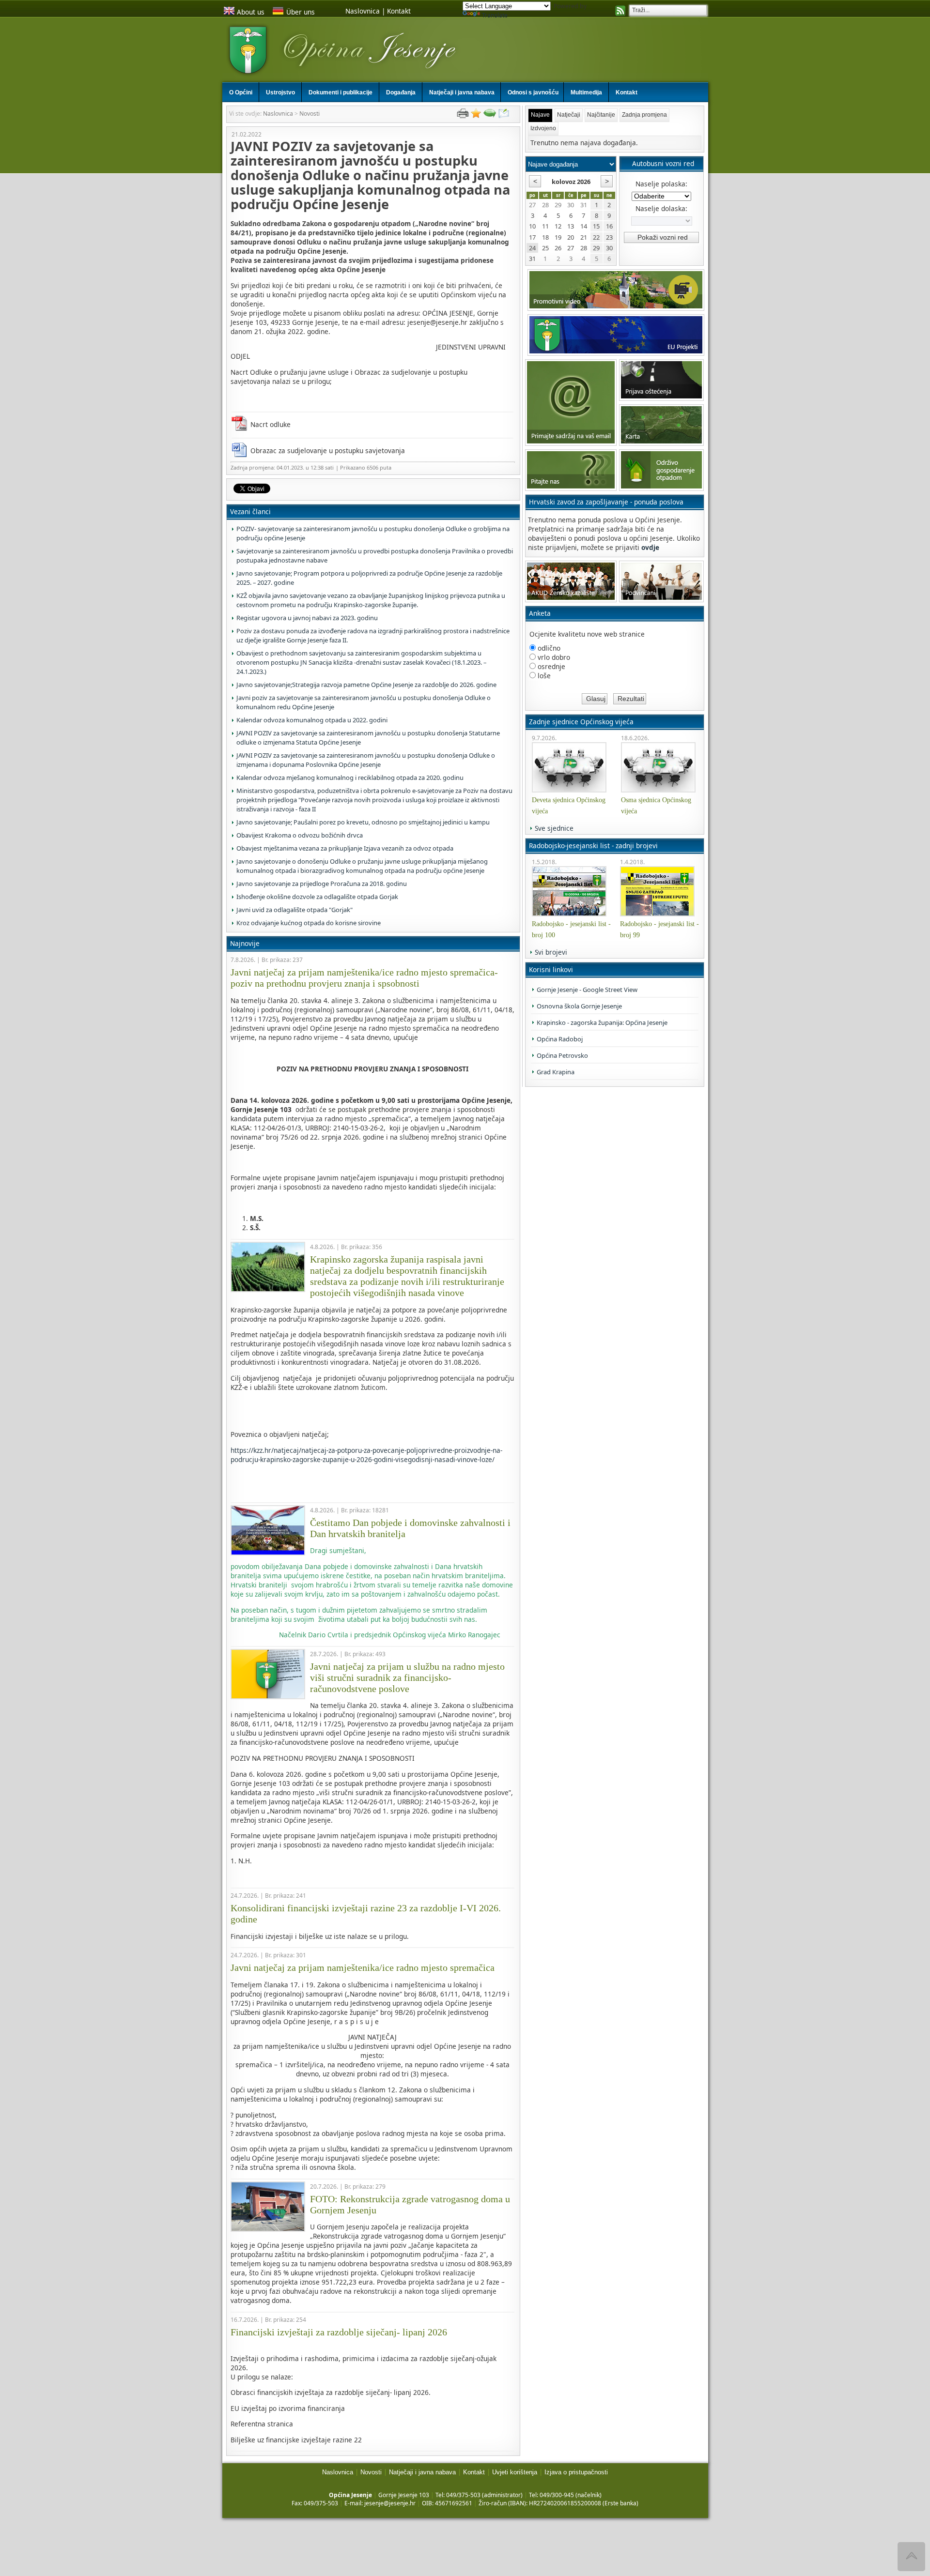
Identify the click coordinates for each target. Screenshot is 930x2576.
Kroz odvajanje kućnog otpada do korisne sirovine (309, 923)
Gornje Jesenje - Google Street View (587, 990)
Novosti (310, 114)
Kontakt (399, 11)
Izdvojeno (543, 128)
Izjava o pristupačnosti (576, 2472)
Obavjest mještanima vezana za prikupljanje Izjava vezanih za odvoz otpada (345, 848)
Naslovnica (363, 11)
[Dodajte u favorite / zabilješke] (476, 115)
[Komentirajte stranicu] (490, 115)
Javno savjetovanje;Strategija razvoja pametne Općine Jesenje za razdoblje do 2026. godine (366, 685)
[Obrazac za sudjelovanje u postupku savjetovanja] (240, 450)
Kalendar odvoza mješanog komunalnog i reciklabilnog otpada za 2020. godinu (350, 777)
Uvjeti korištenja (515, 2472)
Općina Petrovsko (562, 1055)
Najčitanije (601, 115)
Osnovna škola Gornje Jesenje (579, 1006)
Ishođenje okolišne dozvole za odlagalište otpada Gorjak (317, 897)
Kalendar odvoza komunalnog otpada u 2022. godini (312, 720)
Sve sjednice (554, 828)
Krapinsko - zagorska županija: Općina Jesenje (602, 1022)
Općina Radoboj (560, 1039)
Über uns (301, 12)
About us (251, 12)
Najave (540, 115)
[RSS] (620, 12)
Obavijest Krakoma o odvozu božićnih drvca (300, 835)
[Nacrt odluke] (240, 424)
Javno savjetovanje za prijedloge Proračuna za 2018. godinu (322, 884)
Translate (495, 15)
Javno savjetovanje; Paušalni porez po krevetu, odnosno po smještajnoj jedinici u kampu (363, 822)
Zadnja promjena (644, 115)
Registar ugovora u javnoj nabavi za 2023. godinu (307, 618)
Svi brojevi (551, 952)
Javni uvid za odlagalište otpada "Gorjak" (294, 910)
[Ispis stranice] (463, 115)
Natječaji (569, 115)
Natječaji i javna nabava (422, 2472)
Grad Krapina (556, 1072)
